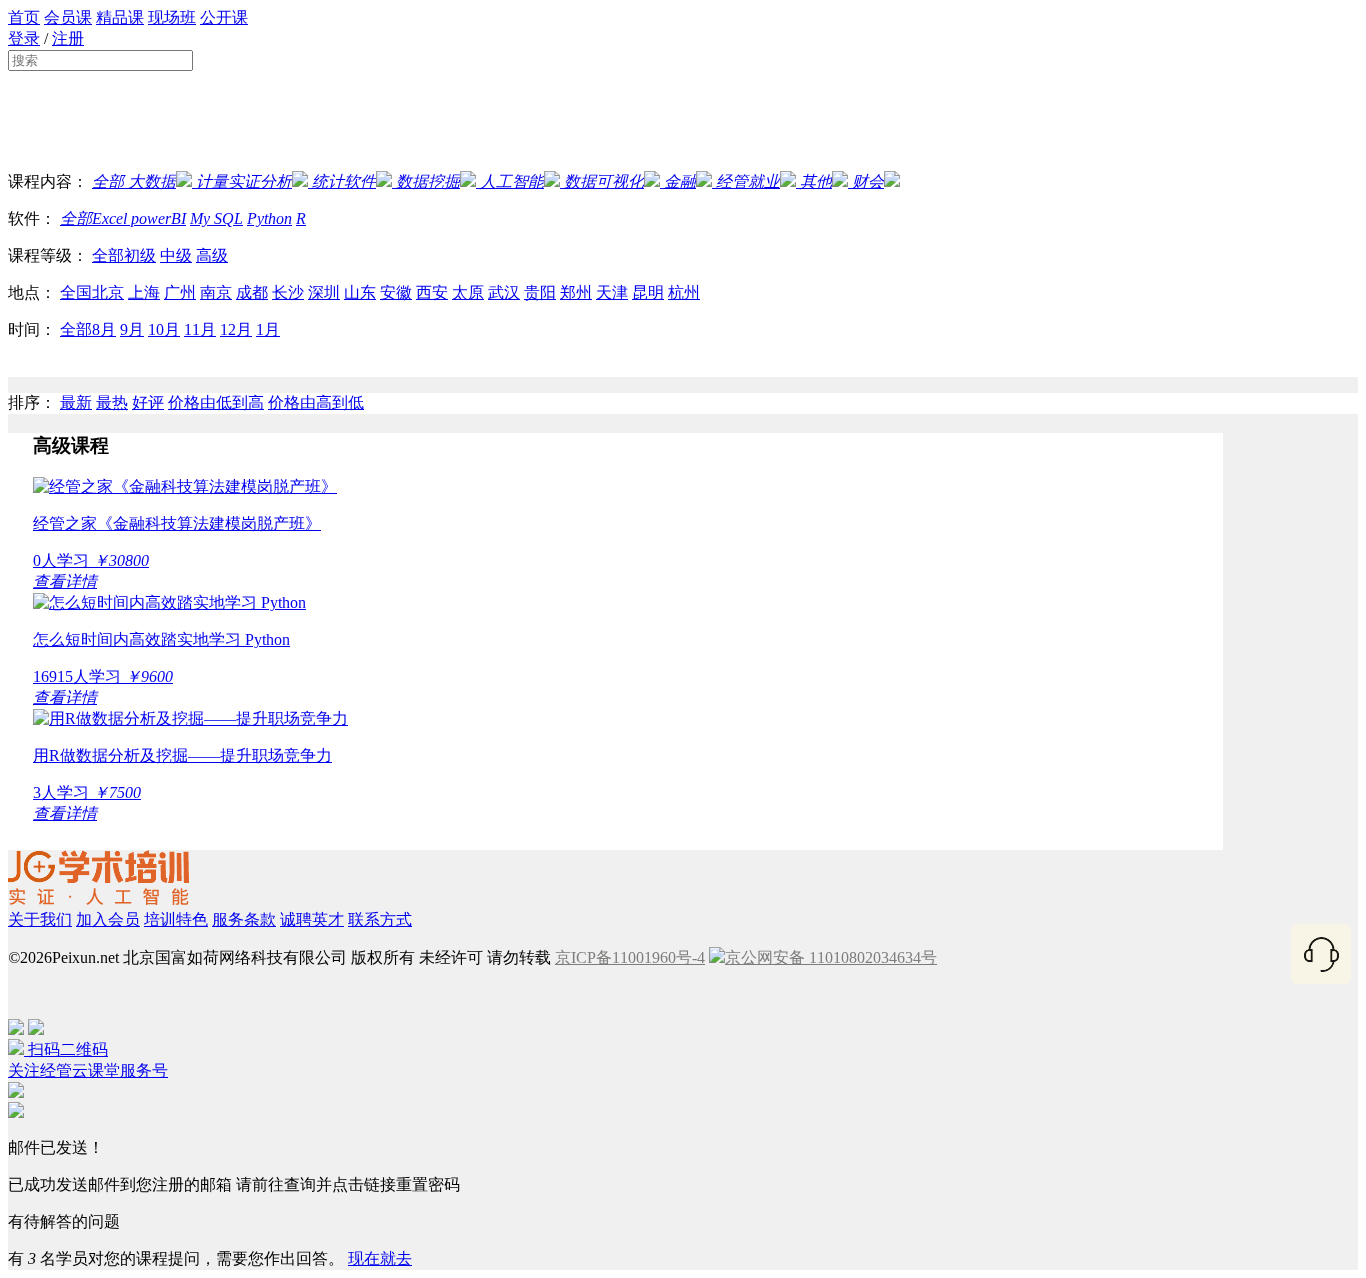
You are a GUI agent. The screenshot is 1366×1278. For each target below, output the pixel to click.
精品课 (120, 17)
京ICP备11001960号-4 (630, 957)
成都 (252, 292)
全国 (76, 292)
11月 (200, 329)
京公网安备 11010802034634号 (831, 957)
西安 (432, 292)
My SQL (216, 218)
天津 (612, 292)
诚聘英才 (312, 919)
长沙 (288, 292)
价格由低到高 (216, 402)
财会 (868, 181)
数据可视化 (604, 181)
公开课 (224, 17)
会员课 (68, 17)
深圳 (324, 292)
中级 (176, 255)
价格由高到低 (316, 402)
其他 (816, 181)
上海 (144, 292)
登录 (24, 38)
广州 (180, 292)
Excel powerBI (139, 218)
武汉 (504, 292)
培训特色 (176, 919)
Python (269, 218)
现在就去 (380, 1258)
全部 (108, 181)
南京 (216, 292)
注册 (68, 38)
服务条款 (244, 919)
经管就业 (748, 181)
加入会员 (108, 919)
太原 (468, 292)
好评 (148, 402)
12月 (236, 329)
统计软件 (344, 181)
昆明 (648, 292)
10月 (164, 329)
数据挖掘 (428, 181)
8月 (104, 329)
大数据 (150, 181)
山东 (360, 292)
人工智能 (512, 181)
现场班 (172, 17)
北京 (108, 292)
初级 (140, 255)
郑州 (576, 292)
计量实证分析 (244, 181)
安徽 (396, 292)
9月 (132, 329)
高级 (212, 255)
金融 (680, 181)
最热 (112, 402)
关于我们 (40, 919)
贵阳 (540, 292)
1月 (268, 329)
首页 (24, 17)
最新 (76, 402)
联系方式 (380, 919)
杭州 (684, 292)
